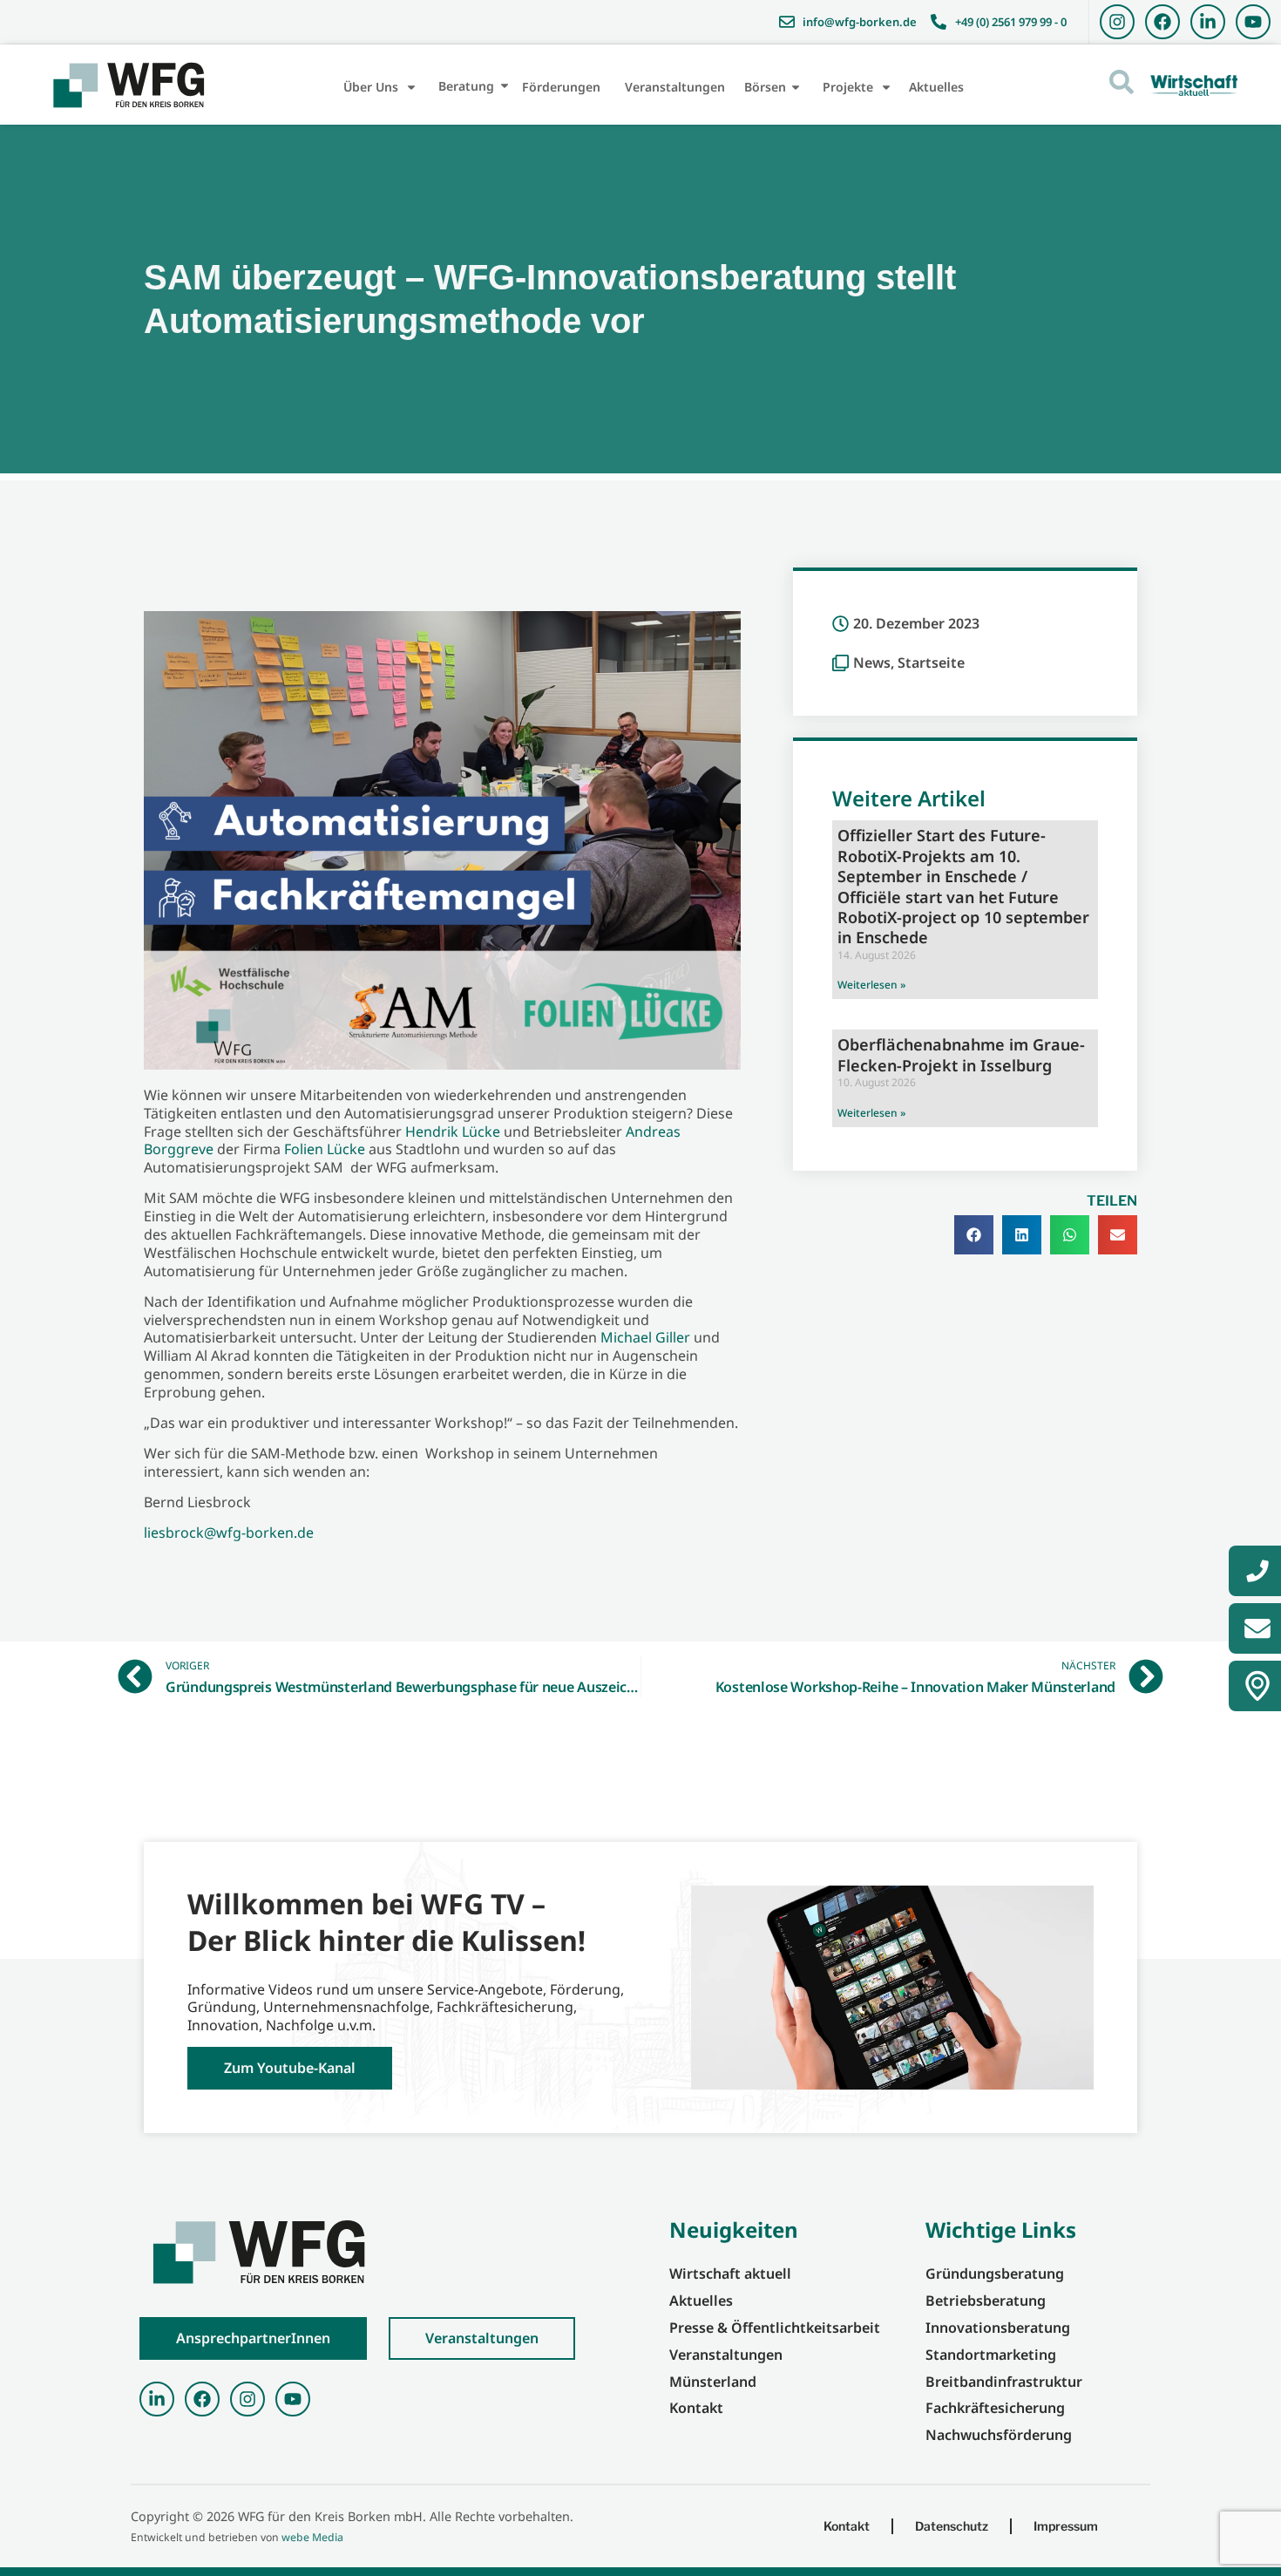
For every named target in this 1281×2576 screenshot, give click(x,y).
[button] (974, 1235)
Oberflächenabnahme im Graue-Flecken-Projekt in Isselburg (961, 1054)
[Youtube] (1253, 22)
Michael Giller (645, 1337)
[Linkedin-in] (1208, 22)
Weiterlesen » (871, 985)
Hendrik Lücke (453, 1132)
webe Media (312, 2537)
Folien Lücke (325, 1149)
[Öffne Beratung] (505, 86)
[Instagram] (1117, 22)
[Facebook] (1162, 22)
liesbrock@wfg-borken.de (229, 1533)
